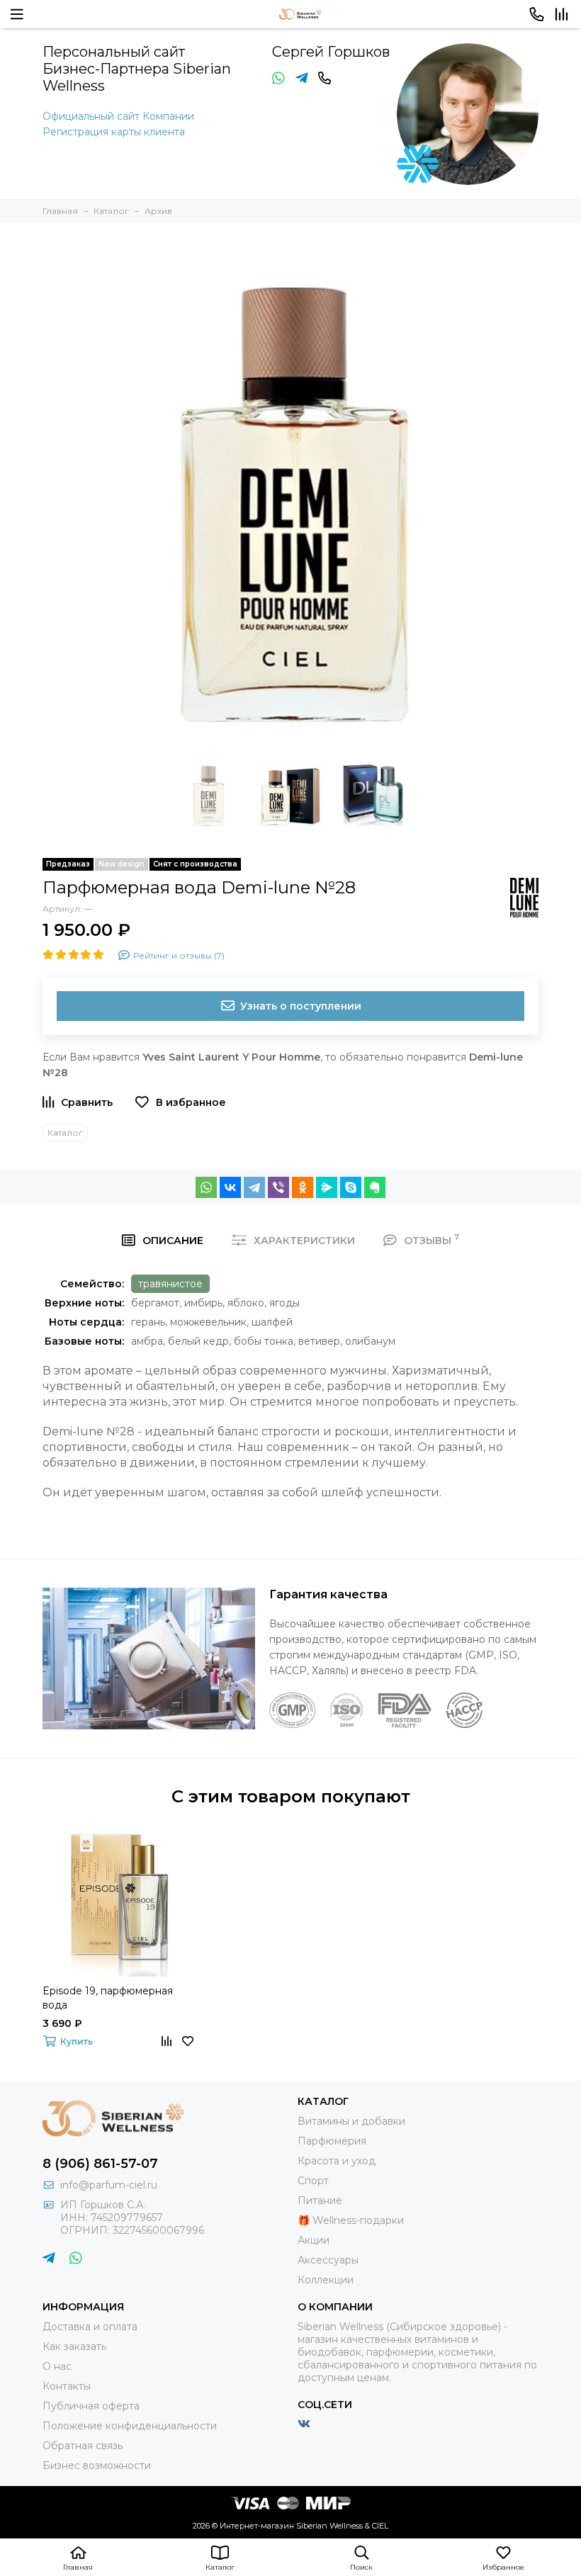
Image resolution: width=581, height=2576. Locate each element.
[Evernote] (375, 1187)
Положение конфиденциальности (130, 2426)
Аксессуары (328, 2260)
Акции (314, 2240)
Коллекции (326, 2280)
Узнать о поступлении (301, 1006)
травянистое (170, 1284)
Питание (320, 2201)
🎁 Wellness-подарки (351, 2220)
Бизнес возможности (97, 2465)
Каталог (65, 1132)
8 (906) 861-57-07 (100, 2164)
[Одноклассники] (303, 1187)
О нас (57, 2366)
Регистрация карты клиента (114, 132)
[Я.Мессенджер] (327, 1187)
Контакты (67, 2386)
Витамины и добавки (351, 2121)
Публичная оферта (91, 2406)
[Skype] (351, 1187)
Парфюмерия (332, 2141)
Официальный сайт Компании (118, 116)
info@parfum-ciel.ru (109, 2185)
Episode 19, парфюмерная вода (108, 1998)
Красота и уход (337, 2161)
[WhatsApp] (206, 1187)
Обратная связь (83, 2446)
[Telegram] (254, 1187)
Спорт (313, 2181)
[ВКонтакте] (230, 1187)
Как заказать (74, 2346)
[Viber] (278, 1187)
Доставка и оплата (90, 2327)
